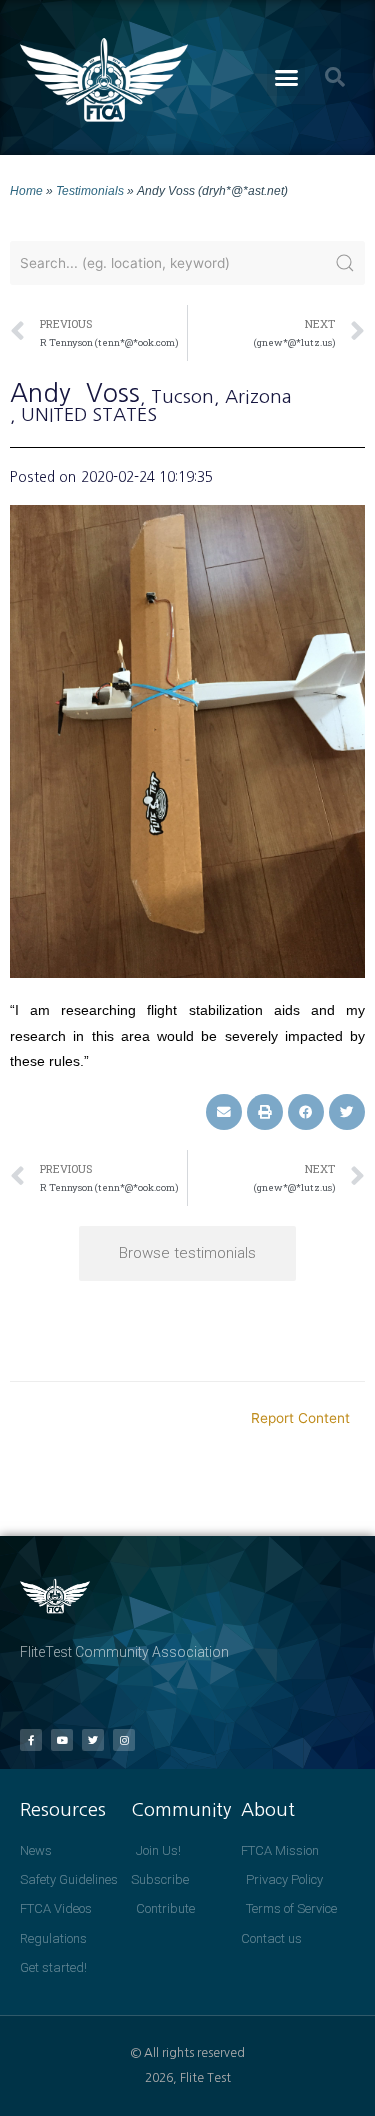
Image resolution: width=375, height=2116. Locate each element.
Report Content (300, 1418)
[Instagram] (124, 1740)
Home (26, 190)
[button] (286, 78)
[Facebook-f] (31, 1740)
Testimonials (90, 190)
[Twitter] (93, 1740)
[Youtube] (62, 1740)
